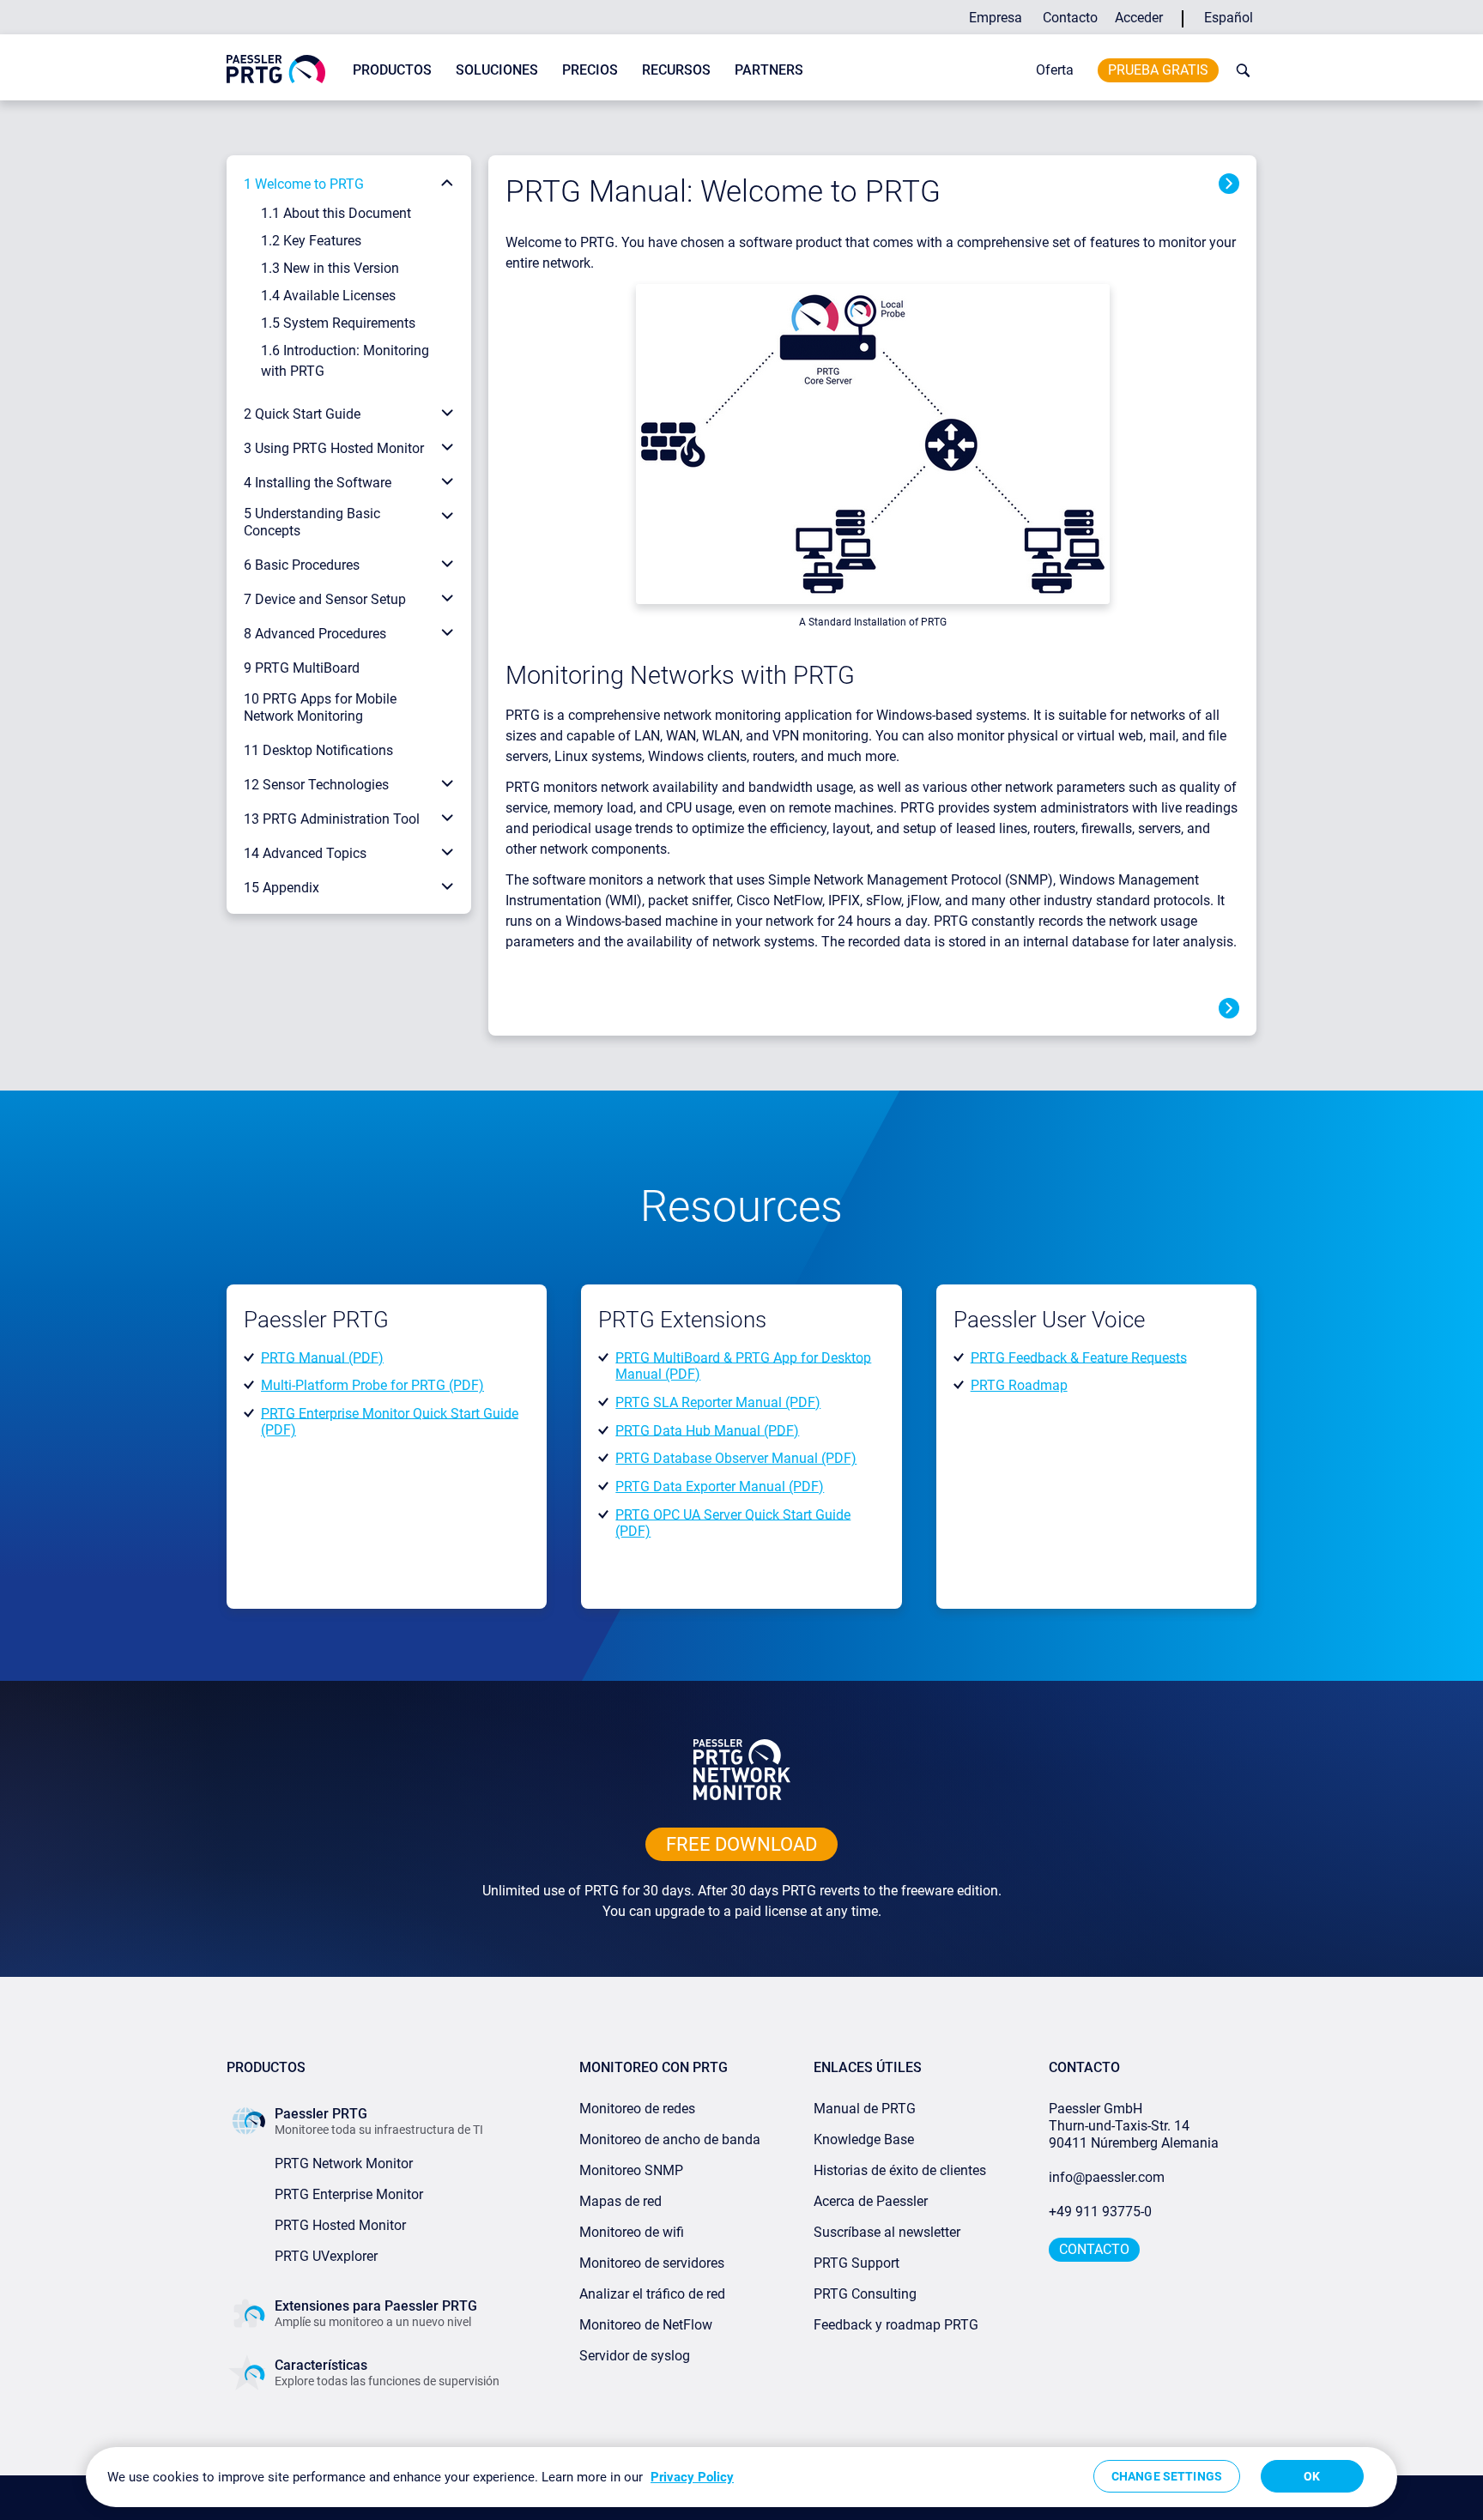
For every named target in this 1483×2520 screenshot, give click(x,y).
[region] (741, 2477)
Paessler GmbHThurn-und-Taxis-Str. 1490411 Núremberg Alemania (1134, 2126)
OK (1312, 2476)
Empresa (996, 18)
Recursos (676, 70)
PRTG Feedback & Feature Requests (1079, 1357)
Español (1229, 18)
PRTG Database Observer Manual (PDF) (736, 1458)
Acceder (1139, 18)
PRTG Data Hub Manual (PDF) (707, 1430)
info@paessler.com (1107, 2177)
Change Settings (1167, 2476)
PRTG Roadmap (1019, 1385)
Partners (769, 70)
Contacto (1070, 18)
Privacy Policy (692, 2477)
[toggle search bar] (1239, 70)
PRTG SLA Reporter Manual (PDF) (718, 1402)
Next (1229, 184)
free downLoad (741, 1844)
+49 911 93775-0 (1100, 2212)
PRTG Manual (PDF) (322, 1357)
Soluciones (497, 70)
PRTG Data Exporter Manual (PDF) (720, 1487)
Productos (392, 70)
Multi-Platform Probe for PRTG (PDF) (372, 1385)
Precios (590, 70)
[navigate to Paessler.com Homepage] (276, 68)
